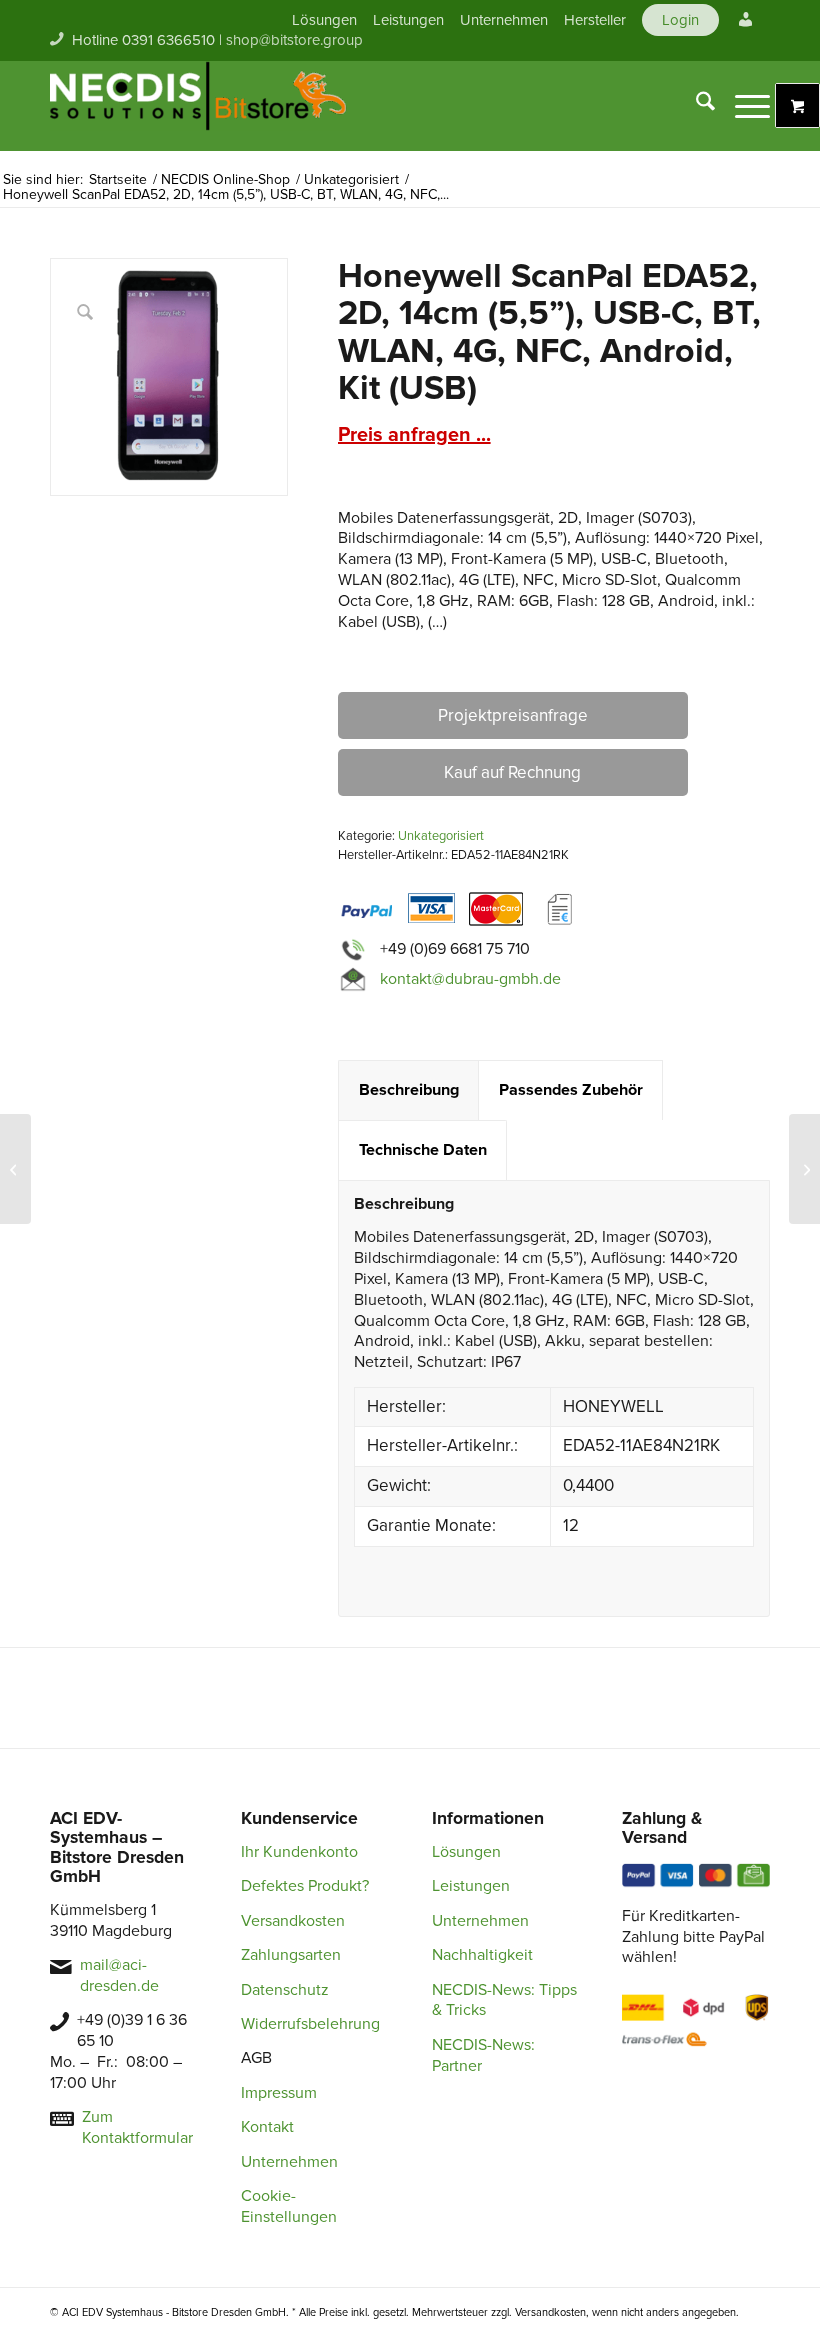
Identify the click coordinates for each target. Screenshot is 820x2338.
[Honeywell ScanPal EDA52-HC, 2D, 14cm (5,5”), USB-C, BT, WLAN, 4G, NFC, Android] (804, 1169)
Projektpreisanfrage (513, 715)
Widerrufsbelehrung (310, 2024)
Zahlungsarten (291, 1955)
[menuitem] (324, 20)
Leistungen (408, 20)
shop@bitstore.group (294, 40)
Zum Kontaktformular (137, 2127)
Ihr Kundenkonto (299, 1852)
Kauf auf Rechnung (512, 772)
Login (680, 20)
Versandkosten (293, 1921)
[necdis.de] (200, 106)
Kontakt (267, 2127)
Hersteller (595, 20)
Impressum (279, 2093)
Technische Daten (423, 1150)
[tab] (408, 1090)
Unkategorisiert (441, 836)
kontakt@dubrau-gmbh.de (470, 979)
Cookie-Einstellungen (289, 2206)
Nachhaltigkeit (482, 1955)
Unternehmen (504, 20)
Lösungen (324, 20)
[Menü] (742, 106)
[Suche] (695, 106)
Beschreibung (409, 1090)
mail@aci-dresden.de (119, 1975)
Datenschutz (285, 1990)
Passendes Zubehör (571, 1090)
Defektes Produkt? (305, 1886)
